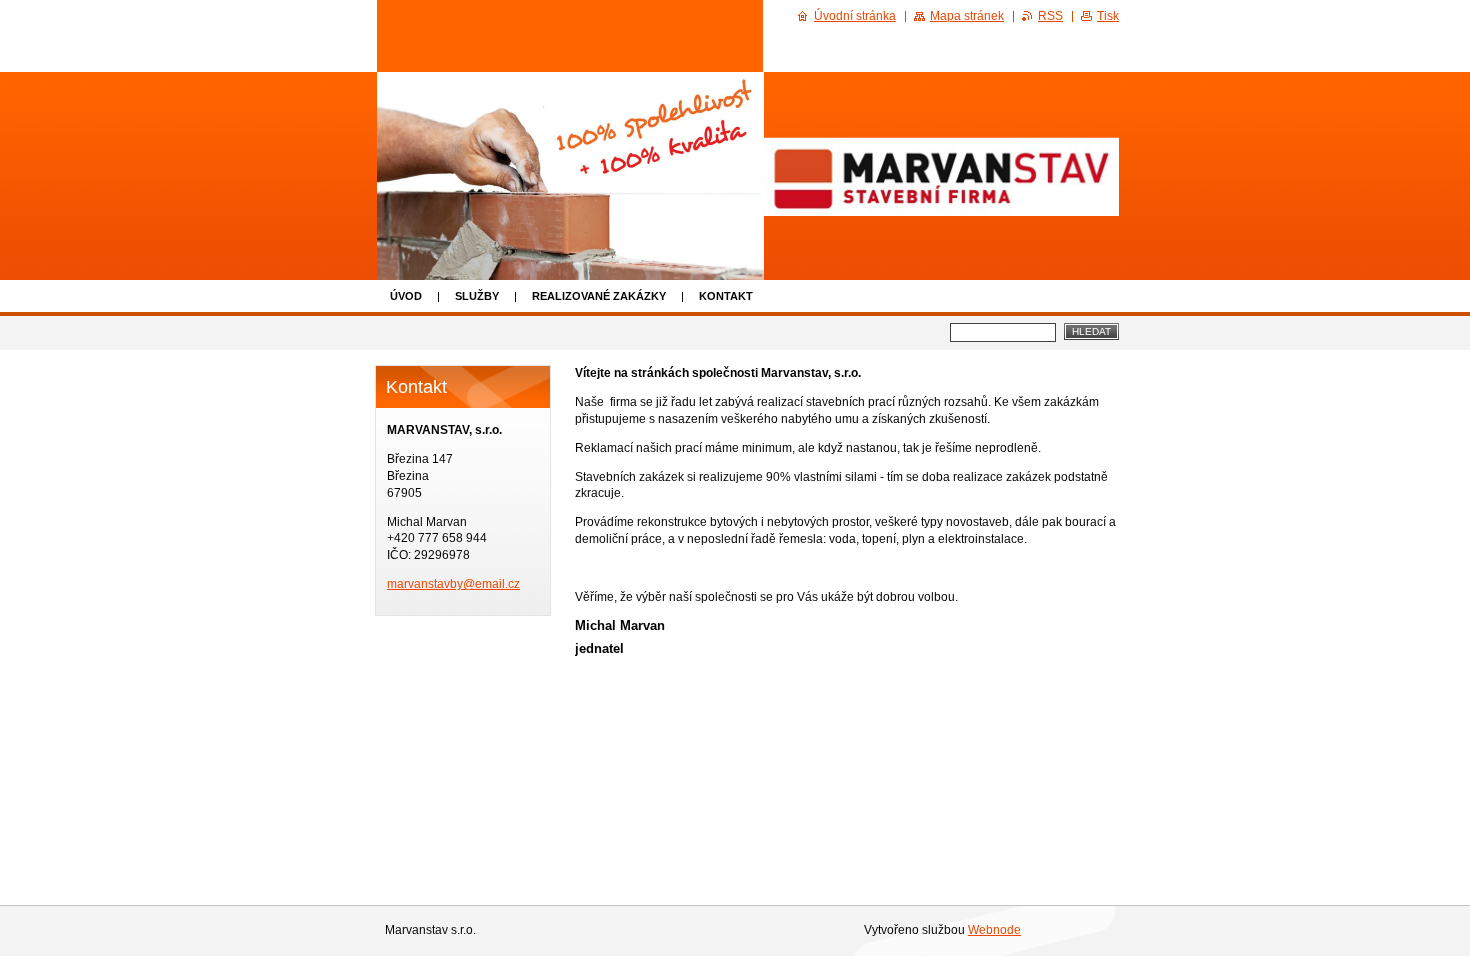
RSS (1050, 16)
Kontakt (726, 296)
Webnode (994, 930)
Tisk (1108, 16)
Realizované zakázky (599, 296)
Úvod (406, 296)
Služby (477, 296)
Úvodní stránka (855, 16)
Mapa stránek (967, 16)
